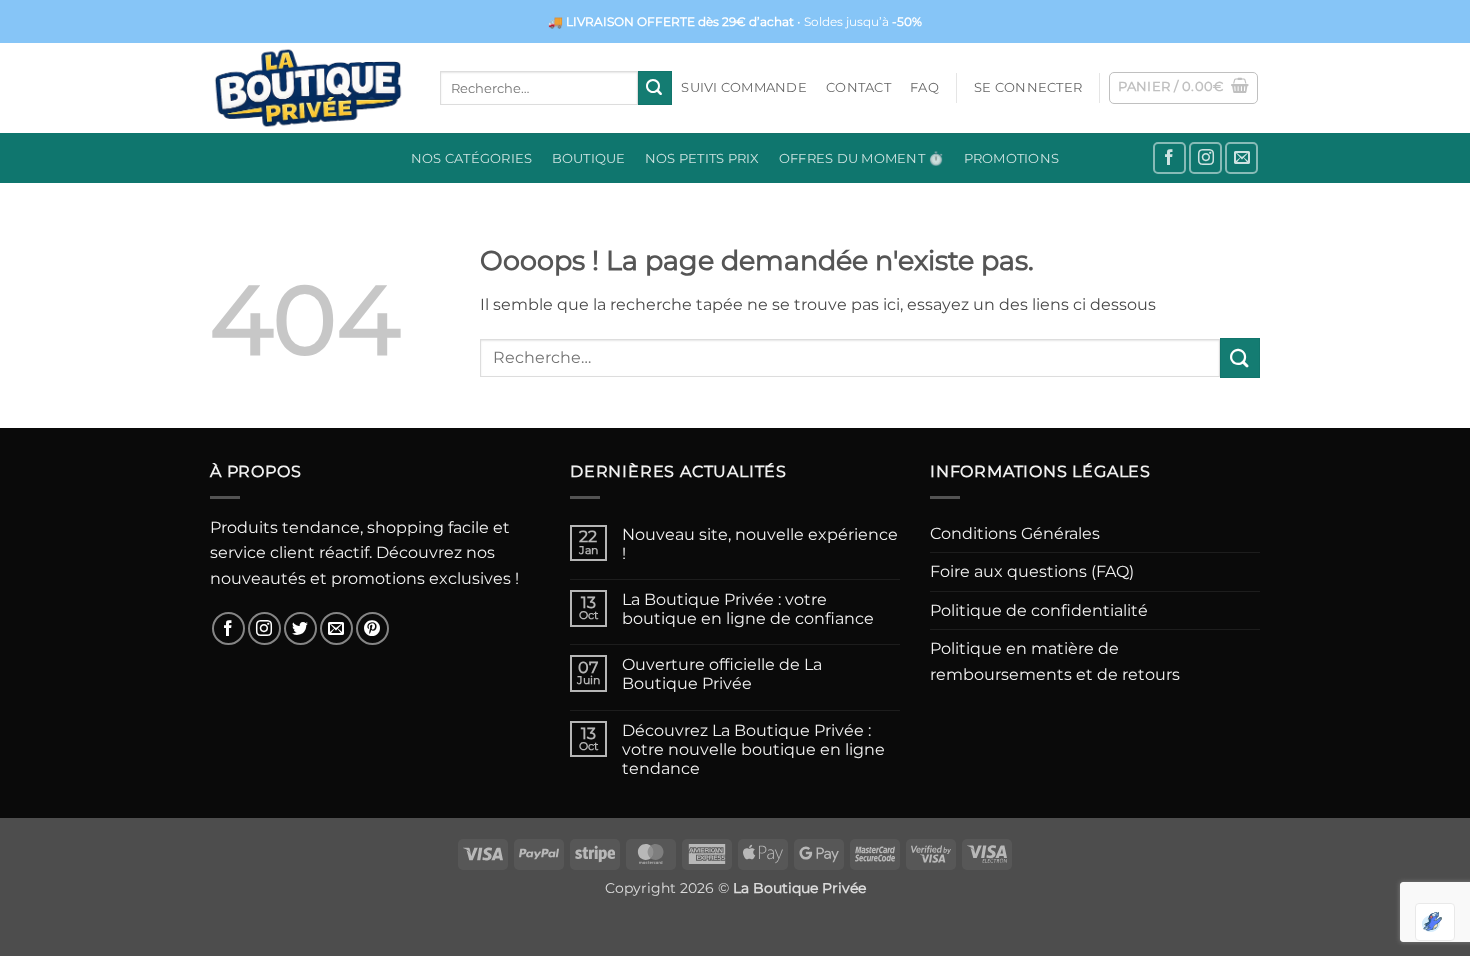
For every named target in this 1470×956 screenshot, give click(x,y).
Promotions (1012, 158)
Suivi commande (744, 87)
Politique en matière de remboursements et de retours (1055, 661)
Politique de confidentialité (1039, 610)
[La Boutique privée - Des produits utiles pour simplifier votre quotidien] (310, 88)
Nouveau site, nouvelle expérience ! (760, 544)
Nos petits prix (702, 158)
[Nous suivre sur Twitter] (300, 628)
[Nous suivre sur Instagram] (1205, 158)
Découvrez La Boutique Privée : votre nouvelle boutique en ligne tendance (753, 749)
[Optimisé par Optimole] (1435, 922)
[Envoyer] (655, 88)
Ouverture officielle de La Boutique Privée (722, 674)
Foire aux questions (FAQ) (1032, 571)
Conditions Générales (1015, 533)
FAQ (924, 87)
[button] (1027, 88)
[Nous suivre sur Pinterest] (372, 628)
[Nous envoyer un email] (1241, 158)
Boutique (589, 158)
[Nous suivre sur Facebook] (1169, 158)
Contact (858, 87)
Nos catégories (472, 158)
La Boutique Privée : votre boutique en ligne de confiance (748, 609)
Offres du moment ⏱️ (862, 158)
